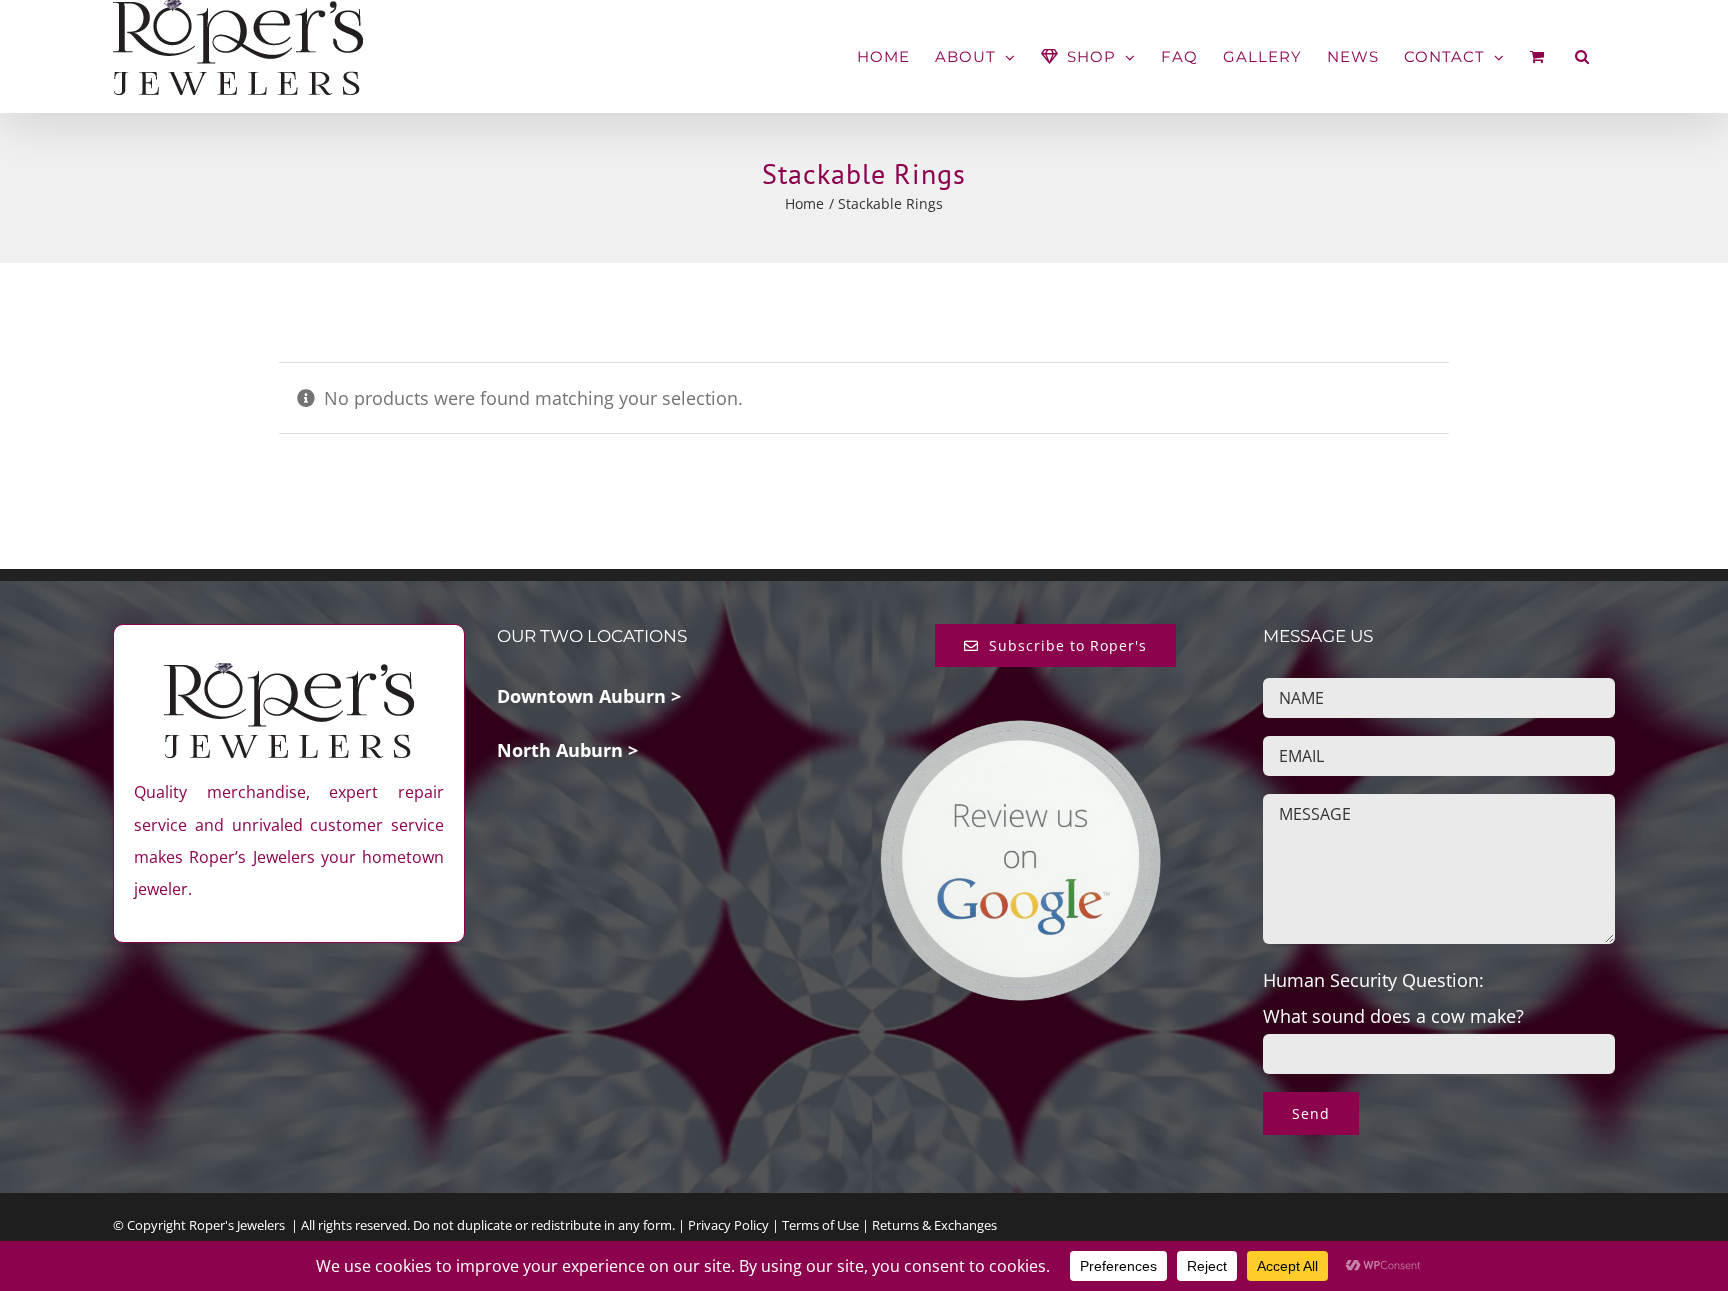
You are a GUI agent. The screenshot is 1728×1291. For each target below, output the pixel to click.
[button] (1582, 56)
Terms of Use (820, 1225)
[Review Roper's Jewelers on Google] (1020, 735)
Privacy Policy (728, 1225)
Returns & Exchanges (934, 1225)
